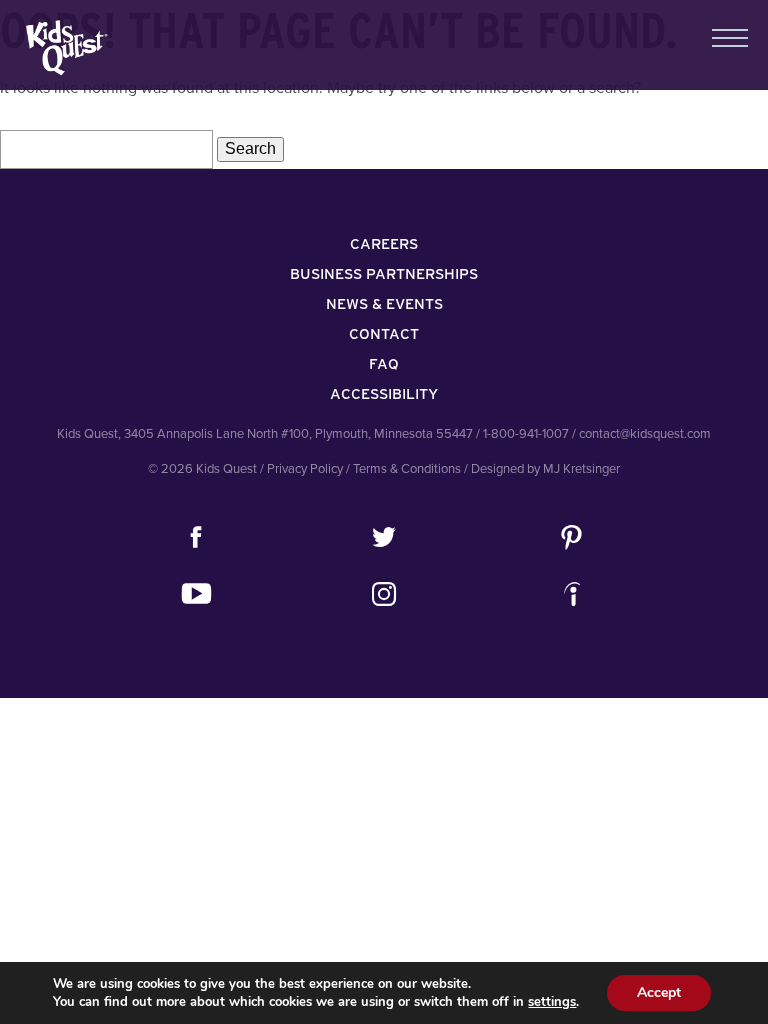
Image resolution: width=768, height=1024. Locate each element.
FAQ (384, 364)
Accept (659, 992)
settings (552, 1002)
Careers (384, 244)
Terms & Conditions (407, 469)
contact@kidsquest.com (645, 434)
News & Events (384, 304)
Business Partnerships (384, 274)
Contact (384, 334)
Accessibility (384, 394)
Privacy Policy (305, 469)
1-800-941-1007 (526, 434)
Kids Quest (64, 47)
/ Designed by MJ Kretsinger (542, 469)
